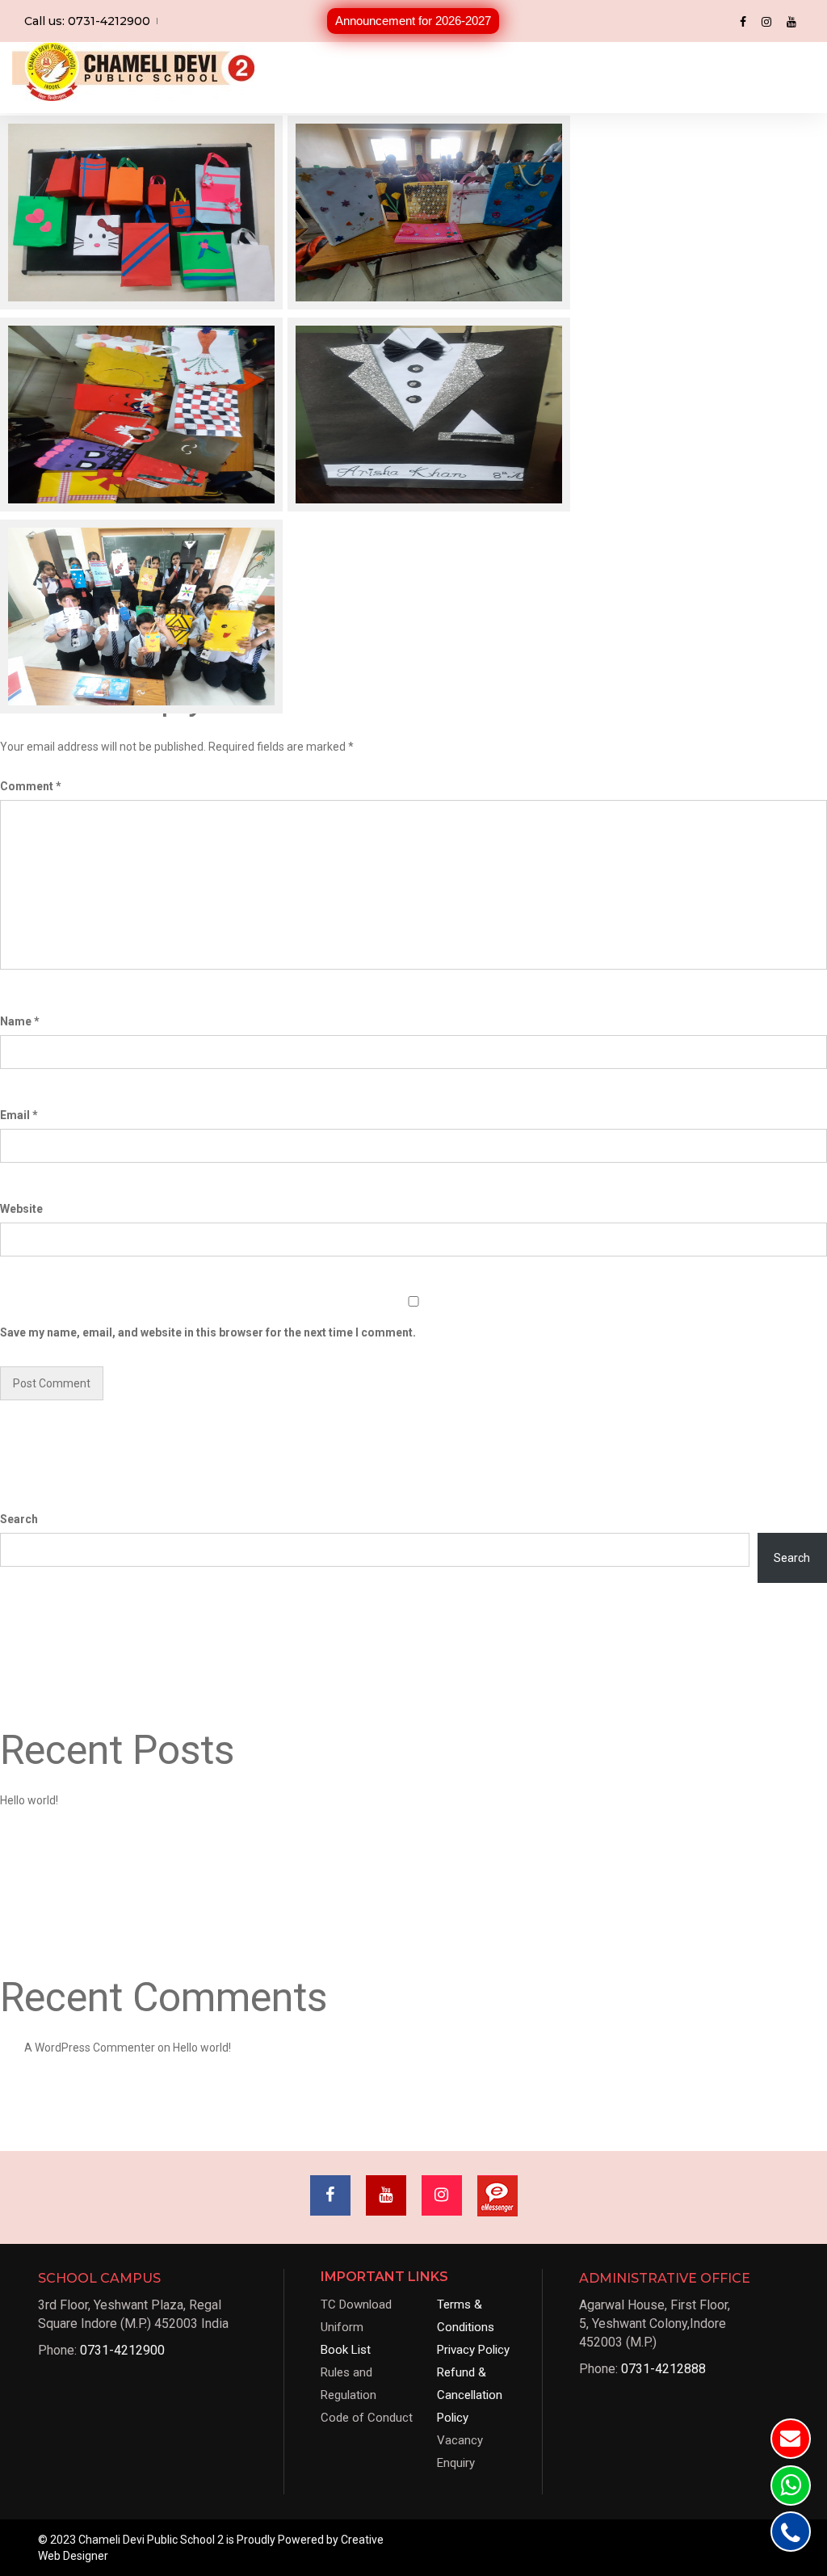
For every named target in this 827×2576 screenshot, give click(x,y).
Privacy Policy (473, 2350)
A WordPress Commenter (90, 2048)
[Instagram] (766, 21)
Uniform (342, 2327)
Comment (31, 786)
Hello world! (29, 1800)
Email (19, 1115)
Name (20, 1021)
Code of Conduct (367, 2418)
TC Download (356, 2305)
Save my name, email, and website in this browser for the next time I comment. (208, 1332)
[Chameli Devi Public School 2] (133, 72)
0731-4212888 (663, 2369)
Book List (346, 2350)
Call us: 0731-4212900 (87, 21)
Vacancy (460, 2440)
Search (19, 1519)
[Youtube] (791, 21)
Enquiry (456, 2463)
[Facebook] (743, 21)
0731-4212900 (122, 2350)
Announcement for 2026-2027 (413, 21)
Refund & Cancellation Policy (470, 2395)
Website (21, 1209)
